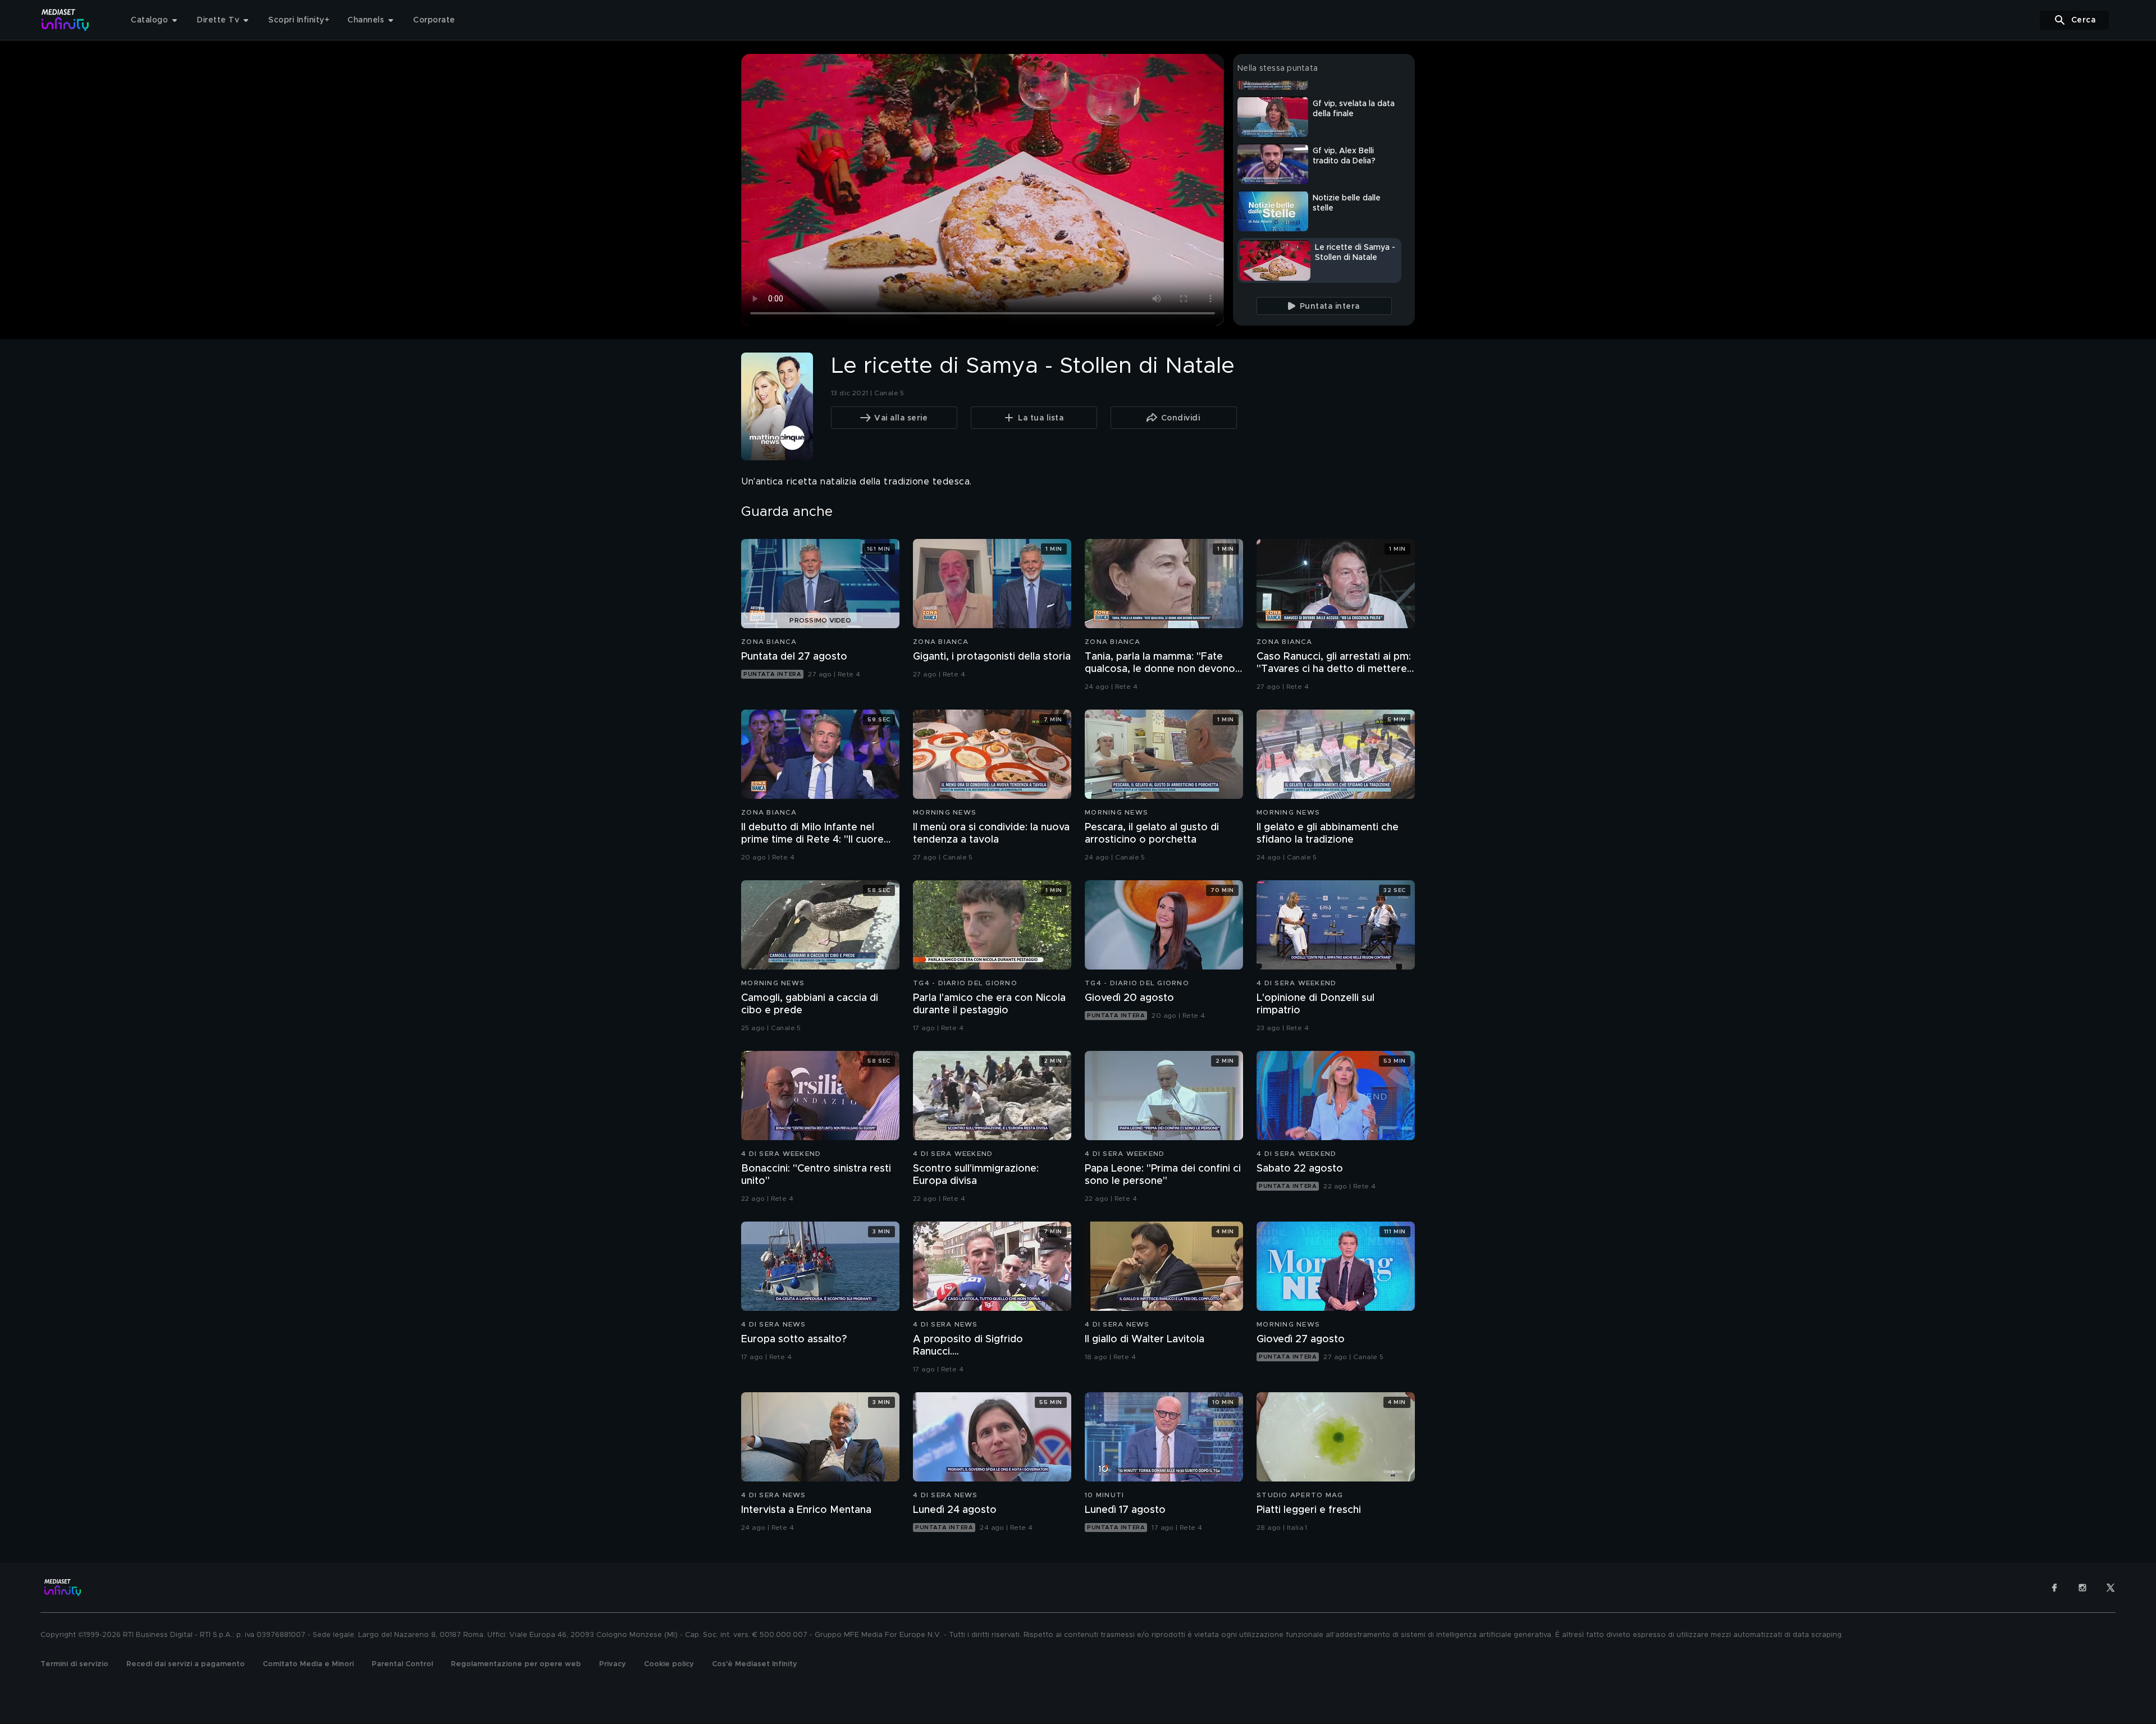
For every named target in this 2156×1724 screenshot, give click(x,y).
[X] (2111, 1588)
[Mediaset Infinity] (65, 20)
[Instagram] (2082, 1588)
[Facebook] (2054, 1588)
